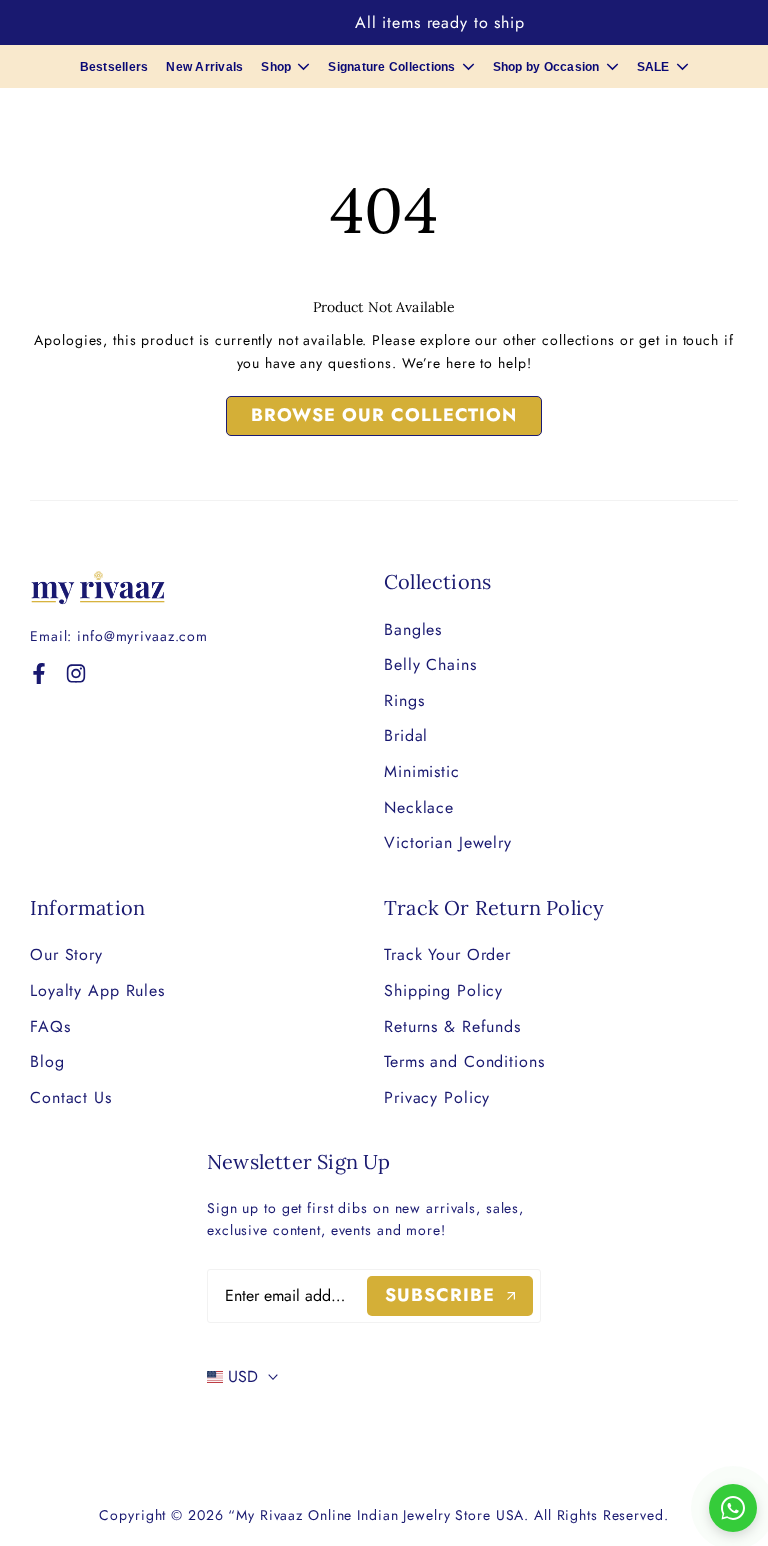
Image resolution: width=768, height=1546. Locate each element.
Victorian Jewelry (448, 842)
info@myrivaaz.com (142, 636)
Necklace (419, 807)
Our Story (66, 954)
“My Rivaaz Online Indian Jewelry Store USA (376, 1515)
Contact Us (71, 1097)
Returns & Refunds (452, 1026)
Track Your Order (447, 954)
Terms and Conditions (464, 1061)
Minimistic (422, 771)
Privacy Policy (437, 1097)
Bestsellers (114, 67)
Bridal (406, 735)
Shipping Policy (443, 990)
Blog (47, 1061)
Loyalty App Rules (97, 990)
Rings (404, 700)
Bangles (413, 629)
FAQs (50, 1026)
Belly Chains (430, 664)
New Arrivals (204, 67)
